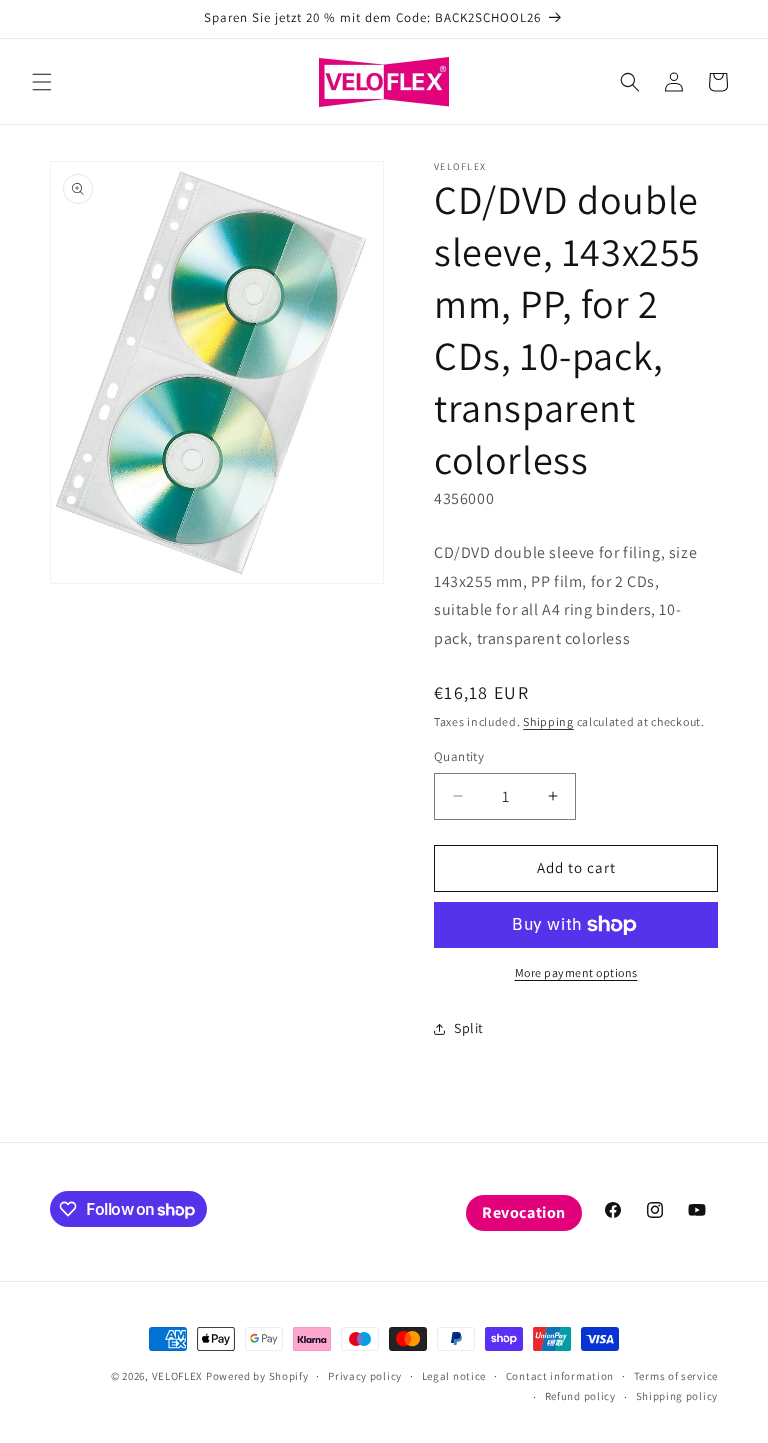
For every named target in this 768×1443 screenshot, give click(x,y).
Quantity (459, 756)
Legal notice (454, 1376)
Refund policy (580, 1396)
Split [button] (469, 1028)
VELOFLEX (178, 1376)
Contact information (560, 1376)
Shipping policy (677, 1396)
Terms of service (676, 1376)
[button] (42, 82)
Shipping (548, 721)
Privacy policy (365, 1376)
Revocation (524, 1212)
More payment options (576, 972)
